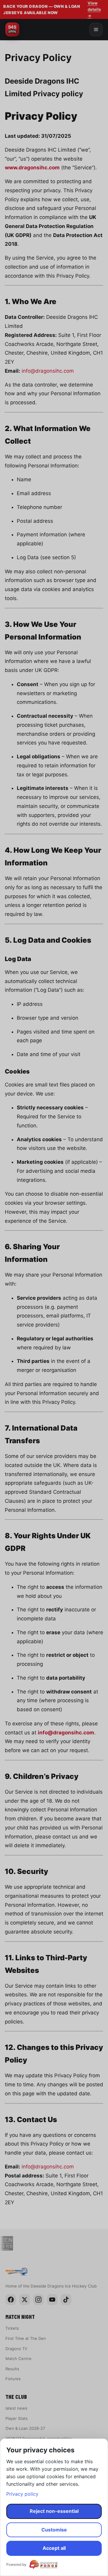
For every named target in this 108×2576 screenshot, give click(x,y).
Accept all (54, 2548)
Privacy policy (22, 2494)
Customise (54, 2530)
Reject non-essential (54, 2511)
